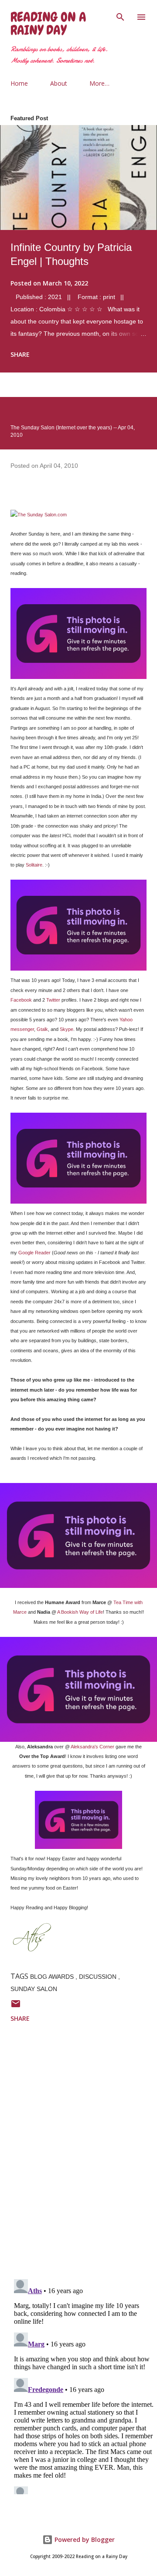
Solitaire (34, 865)
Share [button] (20, 354)
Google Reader (34, 1253)
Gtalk (42, 1029)
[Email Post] (16, 2007)
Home (19, 83)
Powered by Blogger (84, 2539)
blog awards (53, 1977)
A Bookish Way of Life (80, 1612)
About (59, 83)
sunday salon (34, 1989)
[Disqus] (84, 2158)
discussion (99, 1977)
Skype (67, 1029)
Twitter (53, 1000)
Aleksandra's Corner (92, 1747)
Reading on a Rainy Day (48, 24)
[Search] (120, 16)
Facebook (21, 1000)
